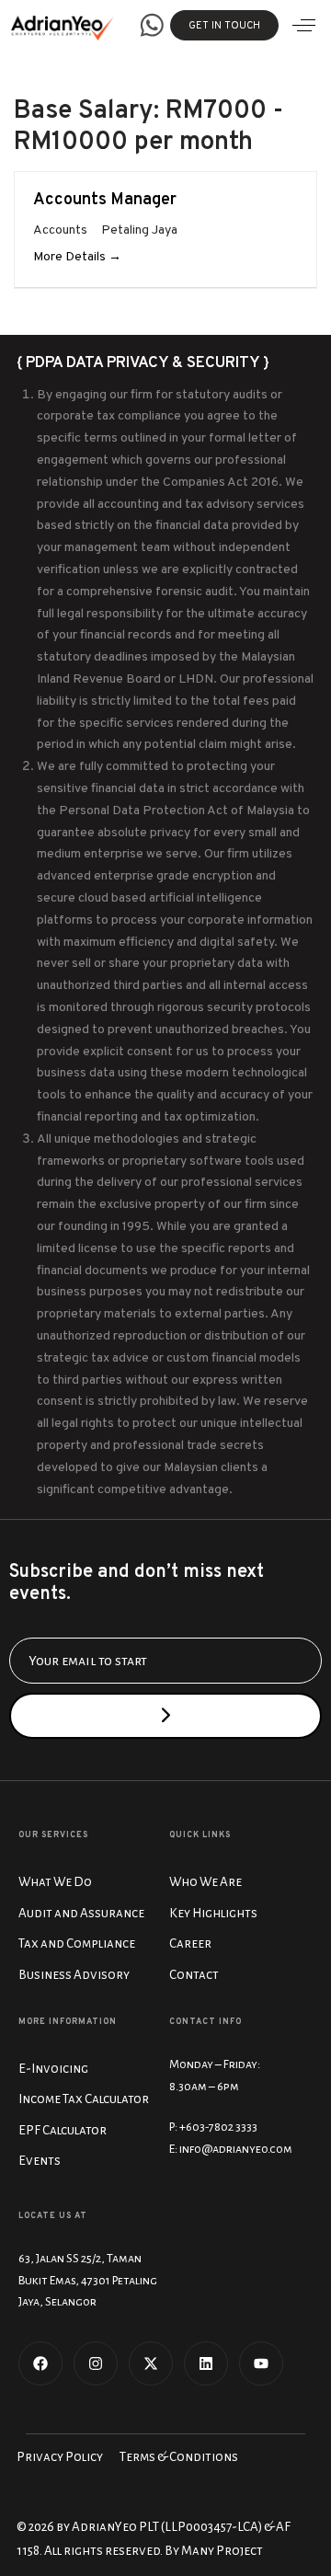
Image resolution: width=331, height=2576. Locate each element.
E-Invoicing (53, 2069)
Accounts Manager (105, 200)
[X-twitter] (151, 2363)
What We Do (55, 1882)
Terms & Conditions (179, 2457)
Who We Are (205, 1882)
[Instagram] (96, 2363)
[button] (304, 25)
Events (40, 2161)
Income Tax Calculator (84, 2099)
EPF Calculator (63, 2130)
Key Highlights (213, 1913)
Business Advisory (74, 1975)
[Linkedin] (206, 2363)
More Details (71, 257)
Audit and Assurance (81, 1913)
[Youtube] (261, 2363)
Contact (194, 1975)
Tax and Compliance (77, 1943)
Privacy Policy (60, 2457)
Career (190, 1943)
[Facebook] (40, 2363)
